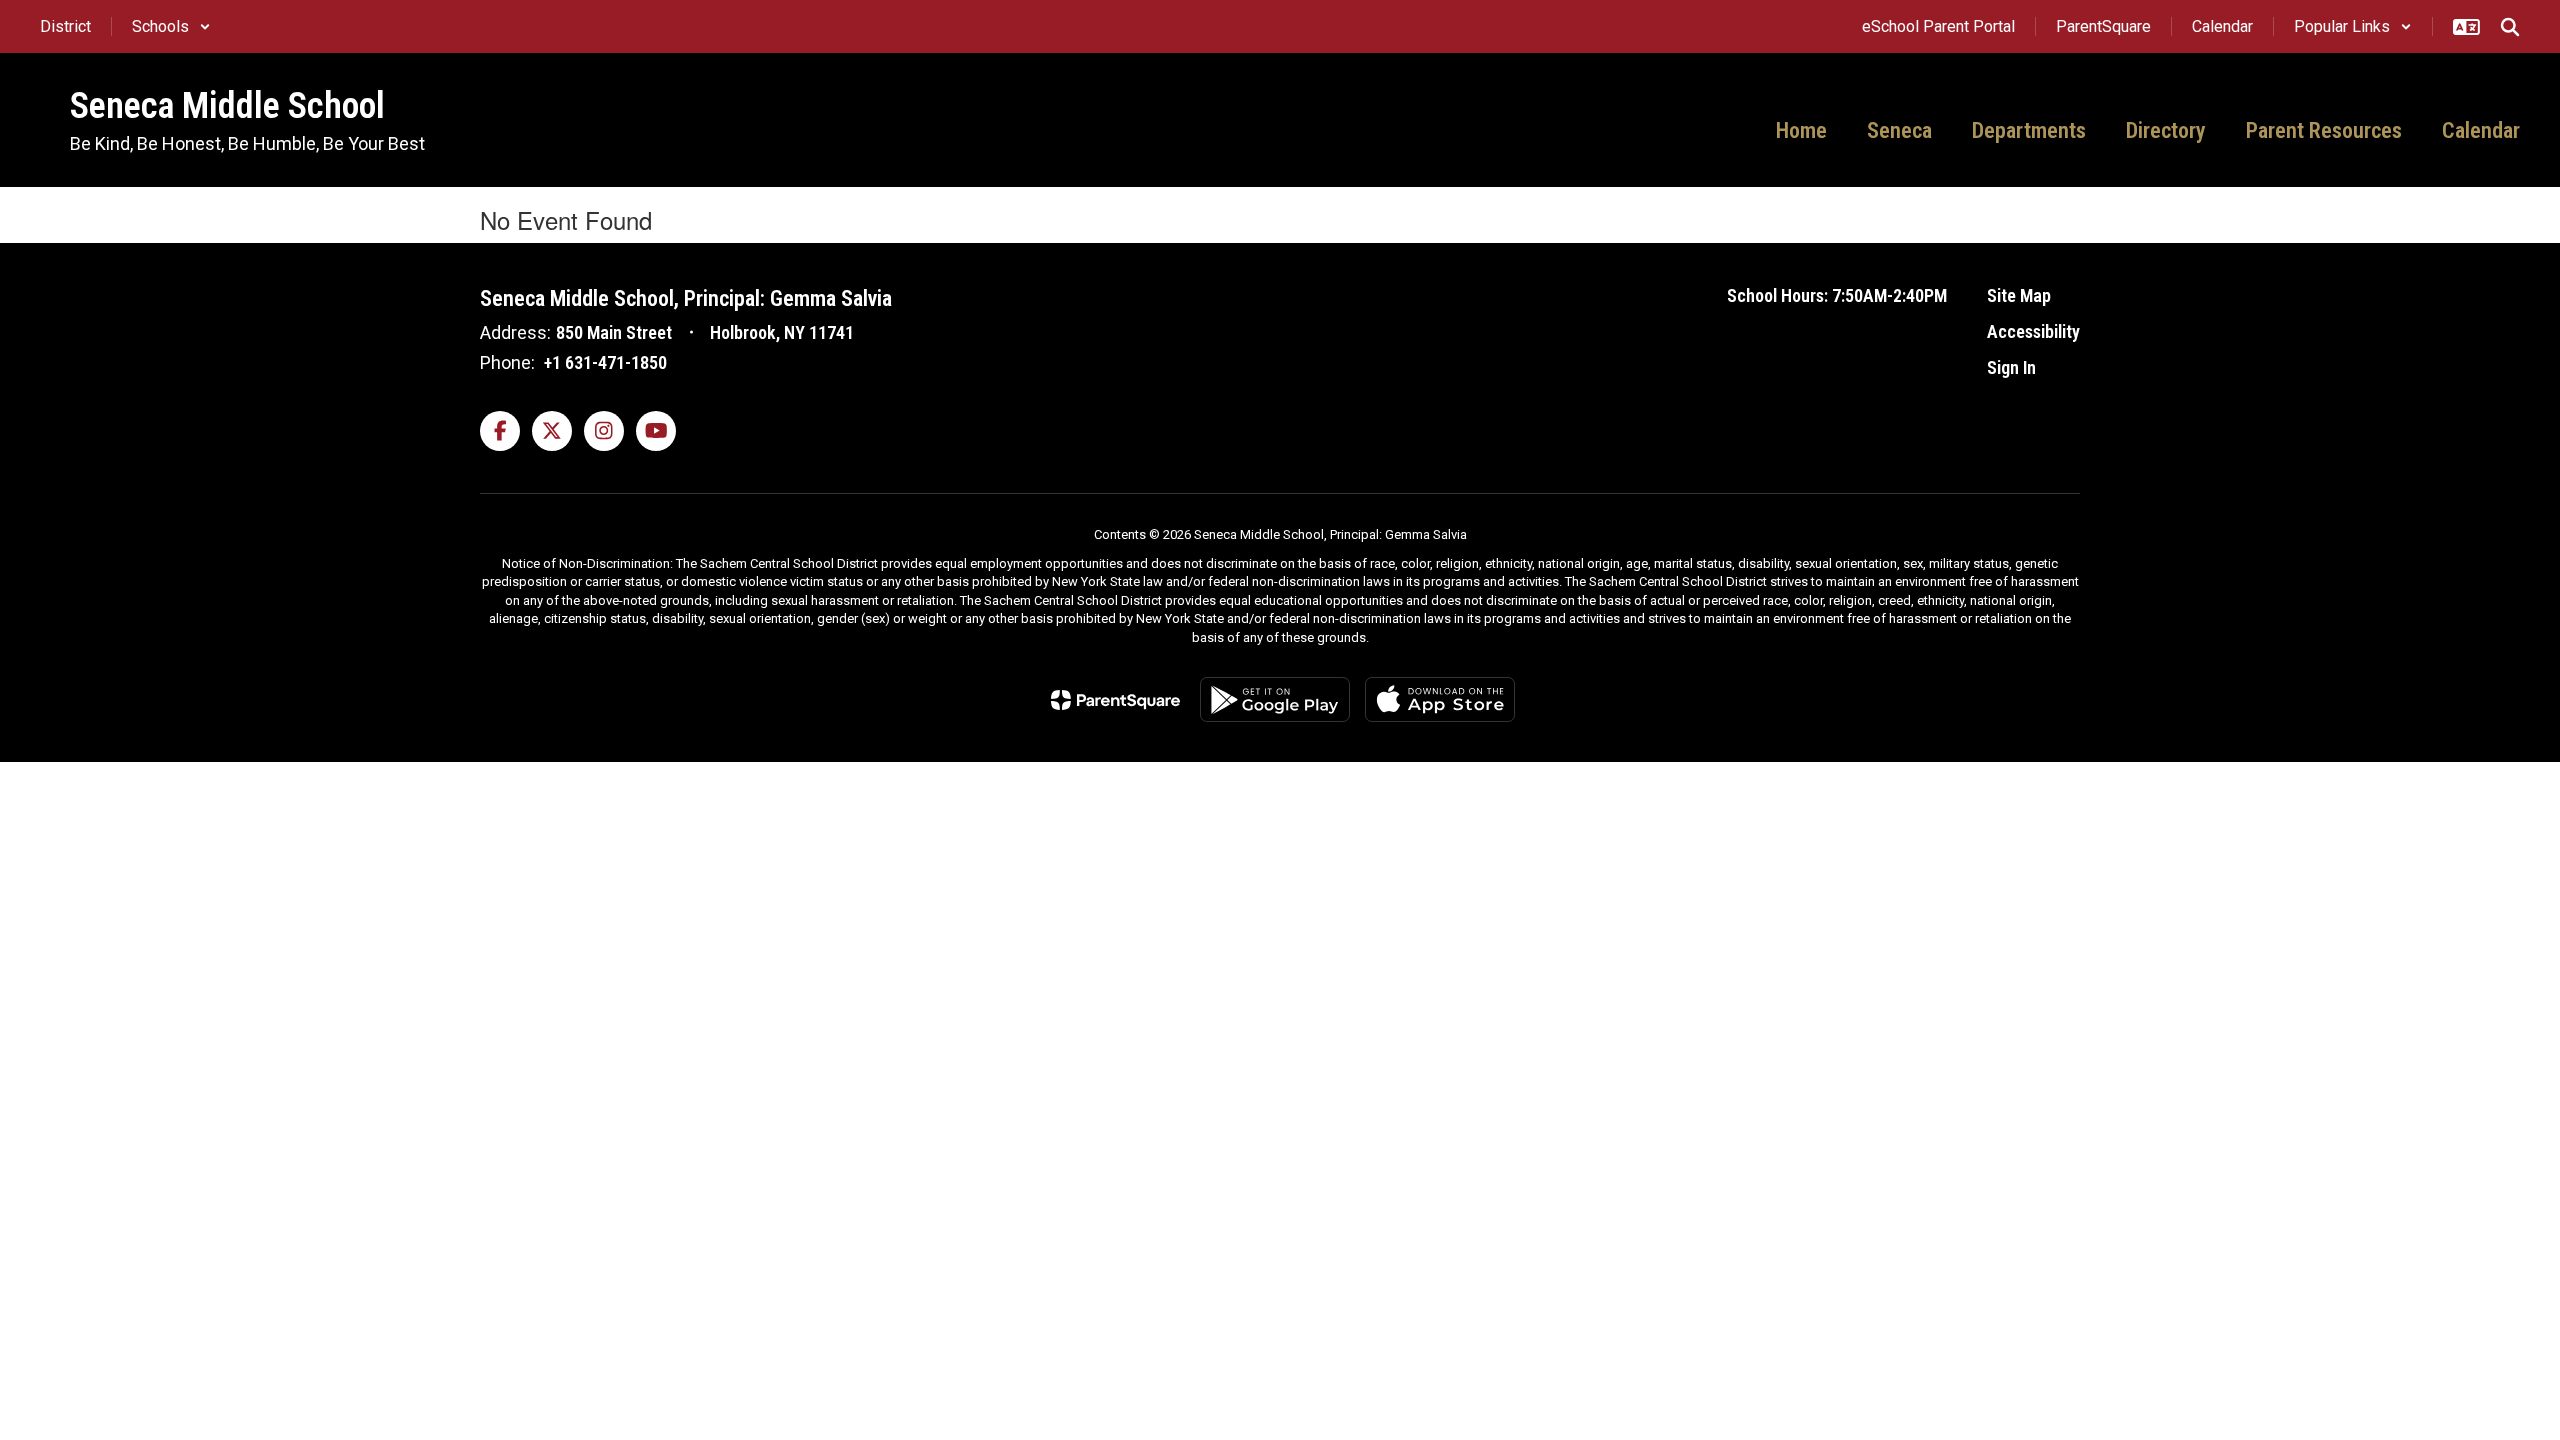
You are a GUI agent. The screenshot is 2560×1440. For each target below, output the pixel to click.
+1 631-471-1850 (605, 362)
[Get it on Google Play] (1275, 699)
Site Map (2019, 295)
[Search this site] (2510, 27)
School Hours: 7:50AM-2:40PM (1837, 295)
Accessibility (2033, 331)
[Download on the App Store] (1440, 699)
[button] (171, 26)
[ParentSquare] (1115, 700)
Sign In (2011, 367)
